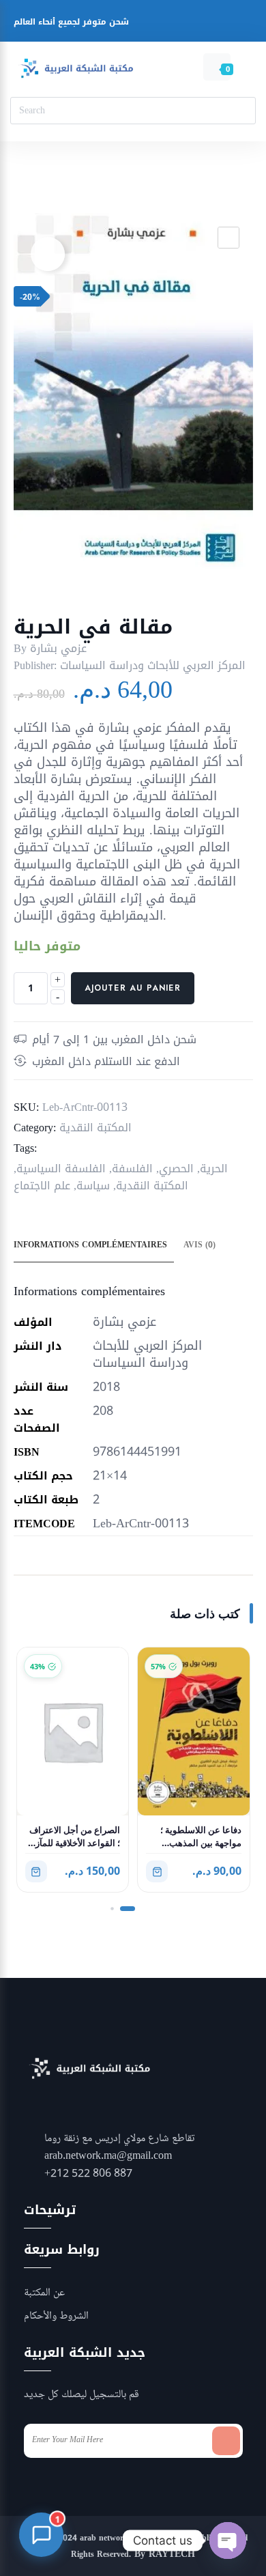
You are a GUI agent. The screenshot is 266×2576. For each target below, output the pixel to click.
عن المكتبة (44, 2293)
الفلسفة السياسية (61, 1169)
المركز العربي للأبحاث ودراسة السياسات (153, 665)
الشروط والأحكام (56, 2317)
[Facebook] (139, 24)
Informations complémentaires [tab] (90, 1245)
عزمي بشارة (58, 648)
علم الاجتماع (42, 1186)
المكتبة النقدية (95, 1128)
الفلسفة (132, 1169)
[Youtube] (191, 24)
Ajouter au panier (133, 988)
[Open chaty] (228, 2540)
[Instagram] (165, 24)
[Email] (217, 24)
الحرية (214, 1169)
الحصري (176, 1169)
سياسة (93, 1186)
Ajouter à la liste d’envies (48, 254)
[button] (228, 238)
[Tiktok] (242, 24)
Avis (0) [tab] (199, 1245)
